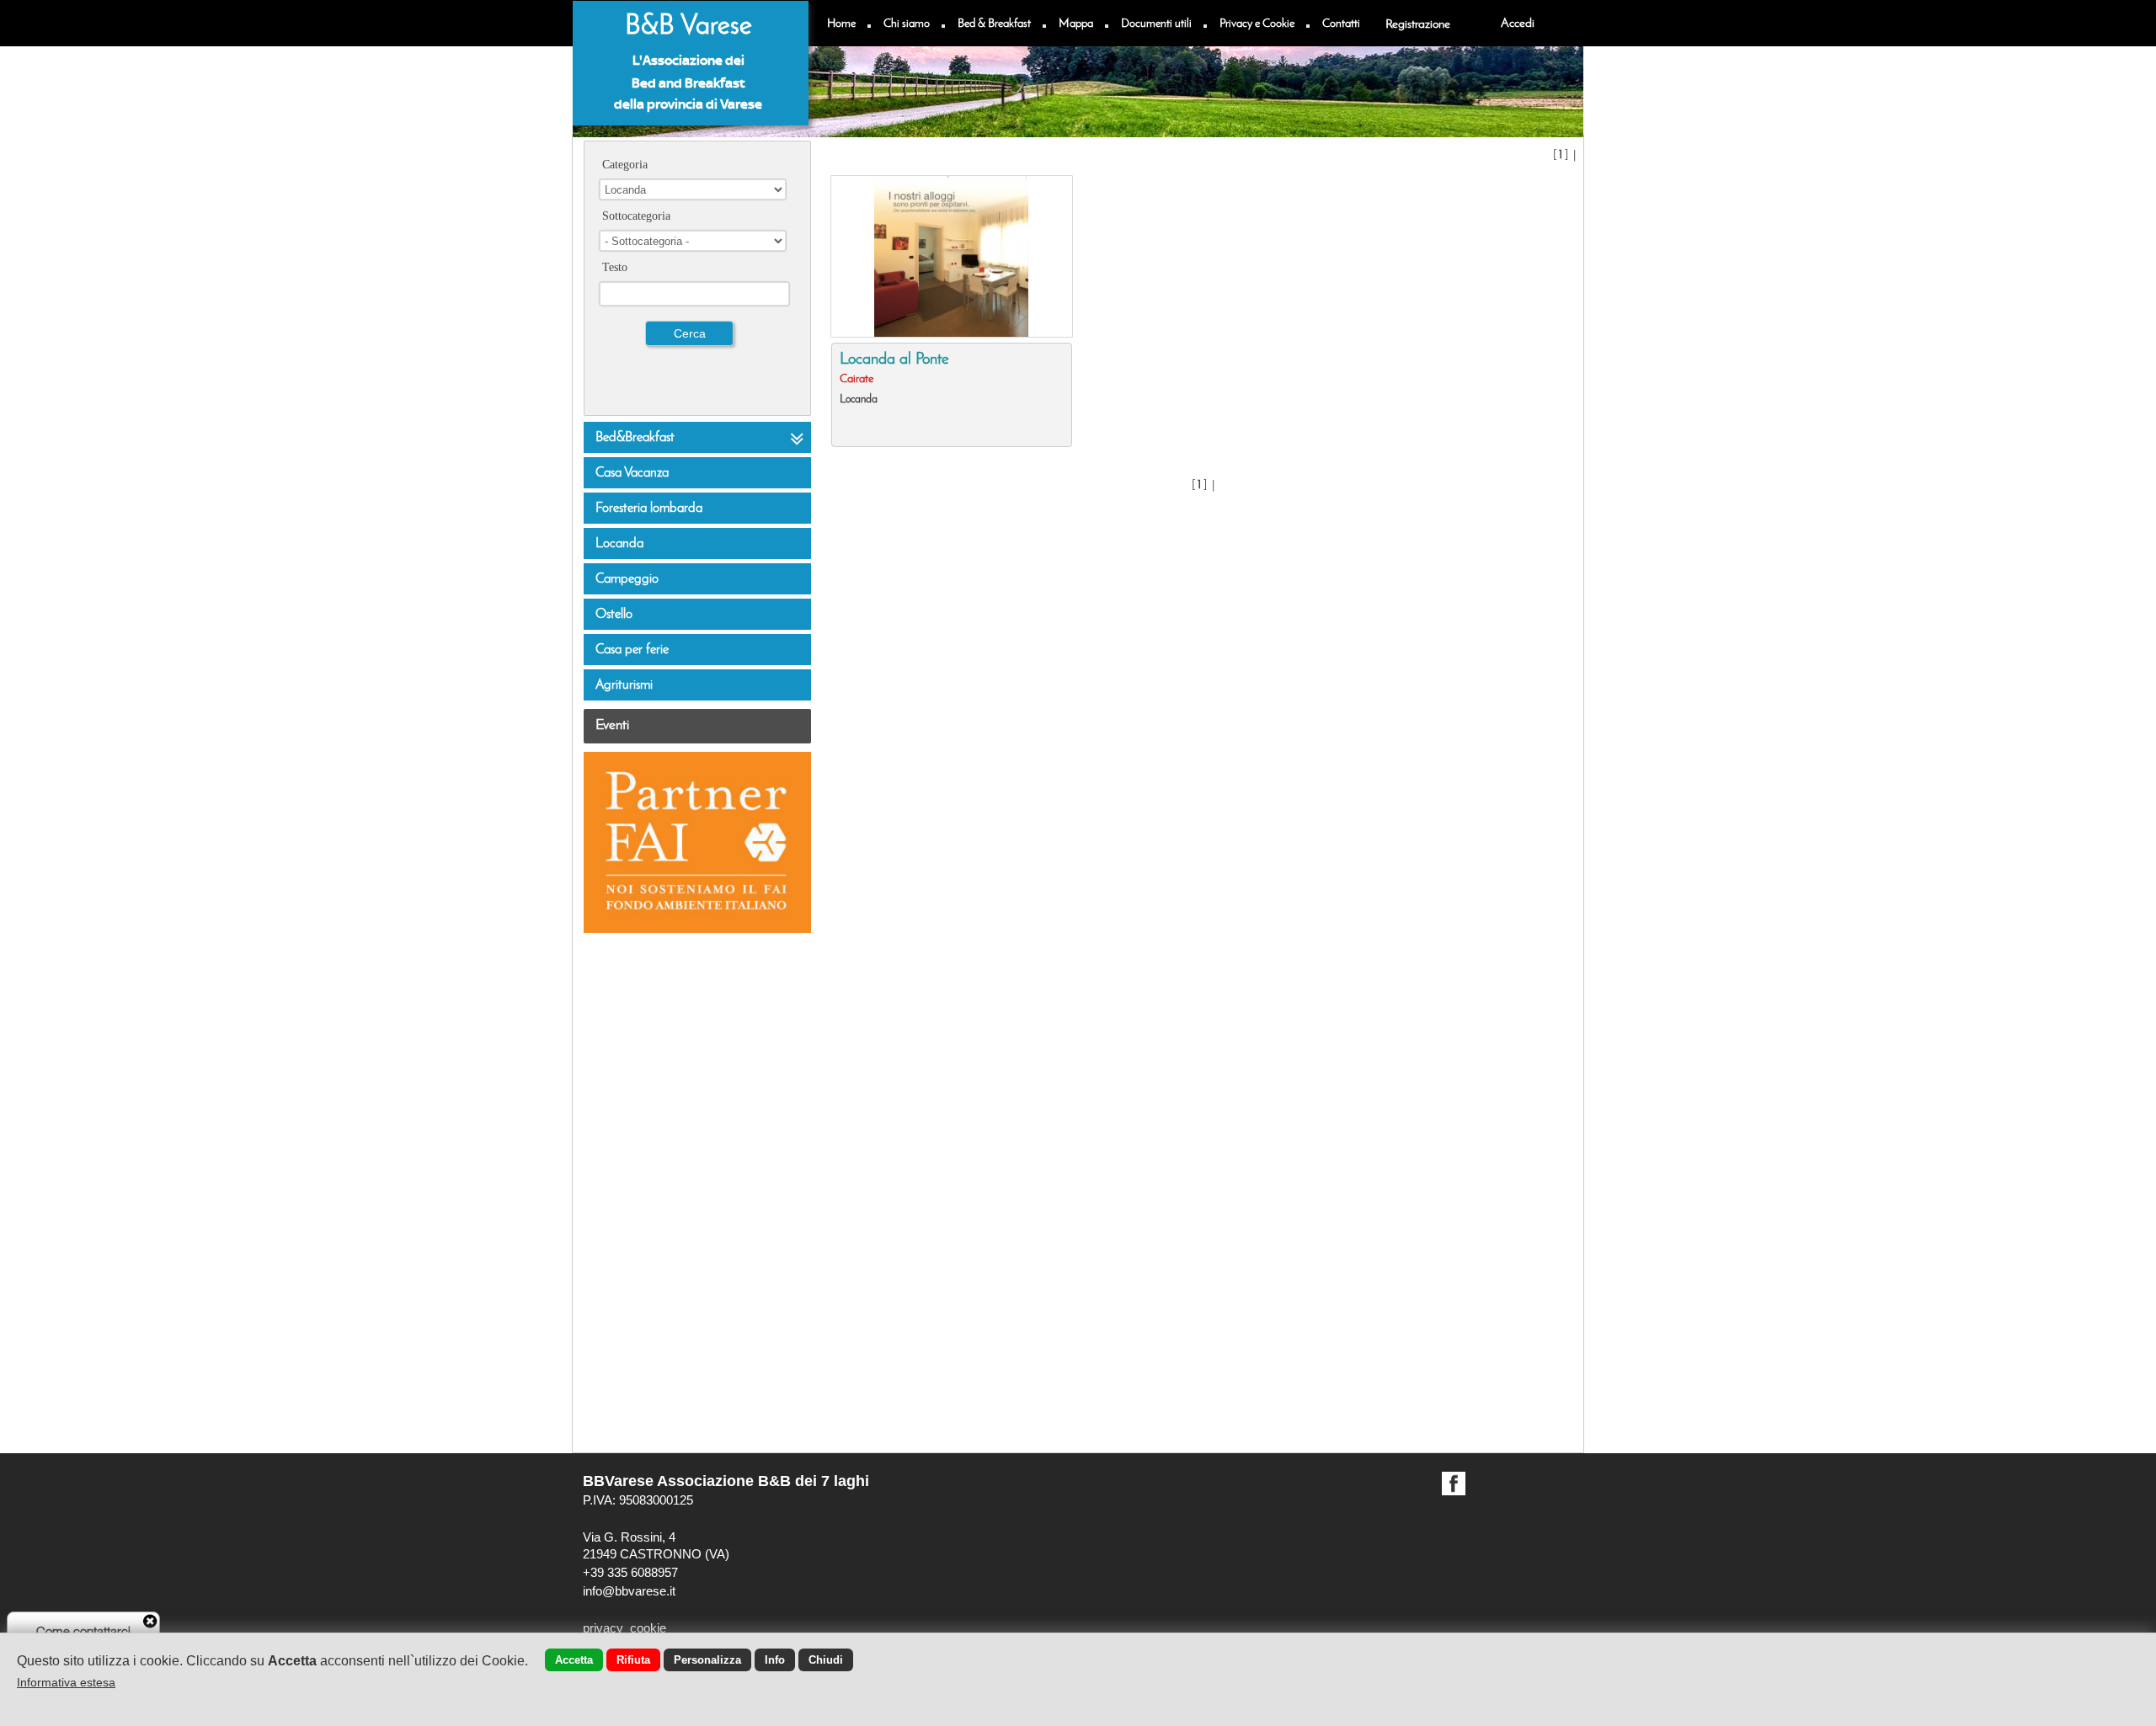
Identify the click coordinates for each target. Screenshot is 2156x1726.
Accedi (1518, 24)
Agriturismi (624, 685)
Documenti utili (1156, 24)
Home (841, 24)
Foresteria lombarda (649, 509)
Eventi (612, 725)
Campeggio (627, 579)
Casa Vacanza (632, 473)
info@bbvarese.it (629, 1591)
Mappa (1076, 24)
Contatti (1341, 24)
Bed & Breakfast (994, 24)
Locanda (619, 544)
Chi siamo (907, 24)
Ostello (614, 615)
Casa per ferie (632, 650)
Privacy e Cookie (1257, 24)
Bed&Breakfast (635, 438)
